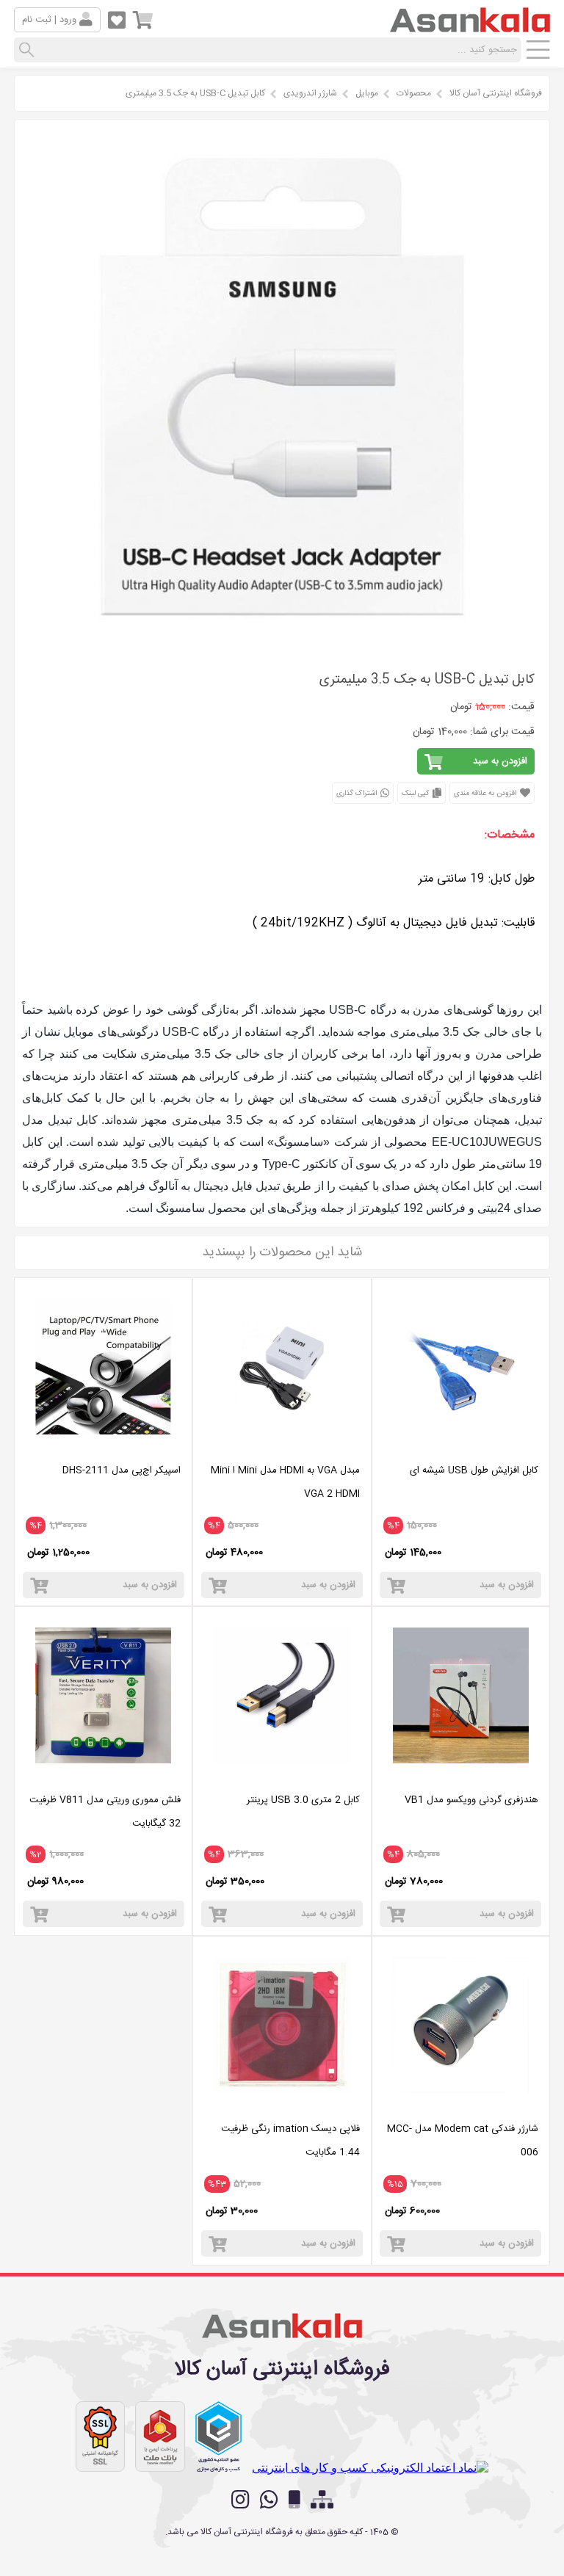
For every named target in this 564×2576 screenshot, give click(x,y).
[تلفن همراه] (294, 2500)
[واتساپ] (269, 2500)
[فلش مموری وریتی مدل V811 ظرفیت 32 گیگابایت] (103, 1777)
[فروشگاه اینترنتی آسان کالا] (470, 26)
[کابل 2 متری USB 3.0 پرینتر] (282, 1777)
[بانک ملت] (160, 2437)
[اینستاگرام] (241, 2500)
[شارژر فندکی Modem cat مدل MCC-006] (461, 2106)
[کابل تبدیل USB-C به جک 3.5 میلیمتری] (282, 643)
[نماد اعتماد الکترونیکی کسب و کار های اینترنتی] (370, 2468)
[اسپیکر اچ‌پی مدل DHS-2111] (103, 1447)
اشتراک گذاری (358, 794)
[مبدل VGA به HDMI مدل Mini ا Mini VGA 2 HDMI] (282, 1447)
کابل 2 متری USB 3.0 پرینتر (303, 1800)
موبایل (367, 93)
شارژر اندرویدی (310, 93)
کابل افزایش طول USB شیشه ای (474, 1470)
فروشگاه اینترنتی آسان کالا (496, 93)
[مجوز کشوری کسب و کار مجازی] (219, 2437)
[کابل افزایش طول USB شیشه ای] (461, 1447)
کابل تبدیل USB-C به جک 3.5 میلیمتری (195, 93)
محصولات (414, 93)
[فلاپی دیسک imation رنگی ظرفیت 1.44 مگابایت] (282, 2106)
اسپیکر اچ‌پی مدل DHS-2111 (122, 1470)
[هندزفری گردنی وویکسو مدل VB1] (461, 1777)
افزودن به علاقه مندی (486, 794)
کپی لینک (416, 794)
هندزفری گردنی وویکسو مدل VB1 (471, 1800)
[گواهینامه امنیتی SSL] (101, 2437)
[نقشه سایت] (322, 2500)
